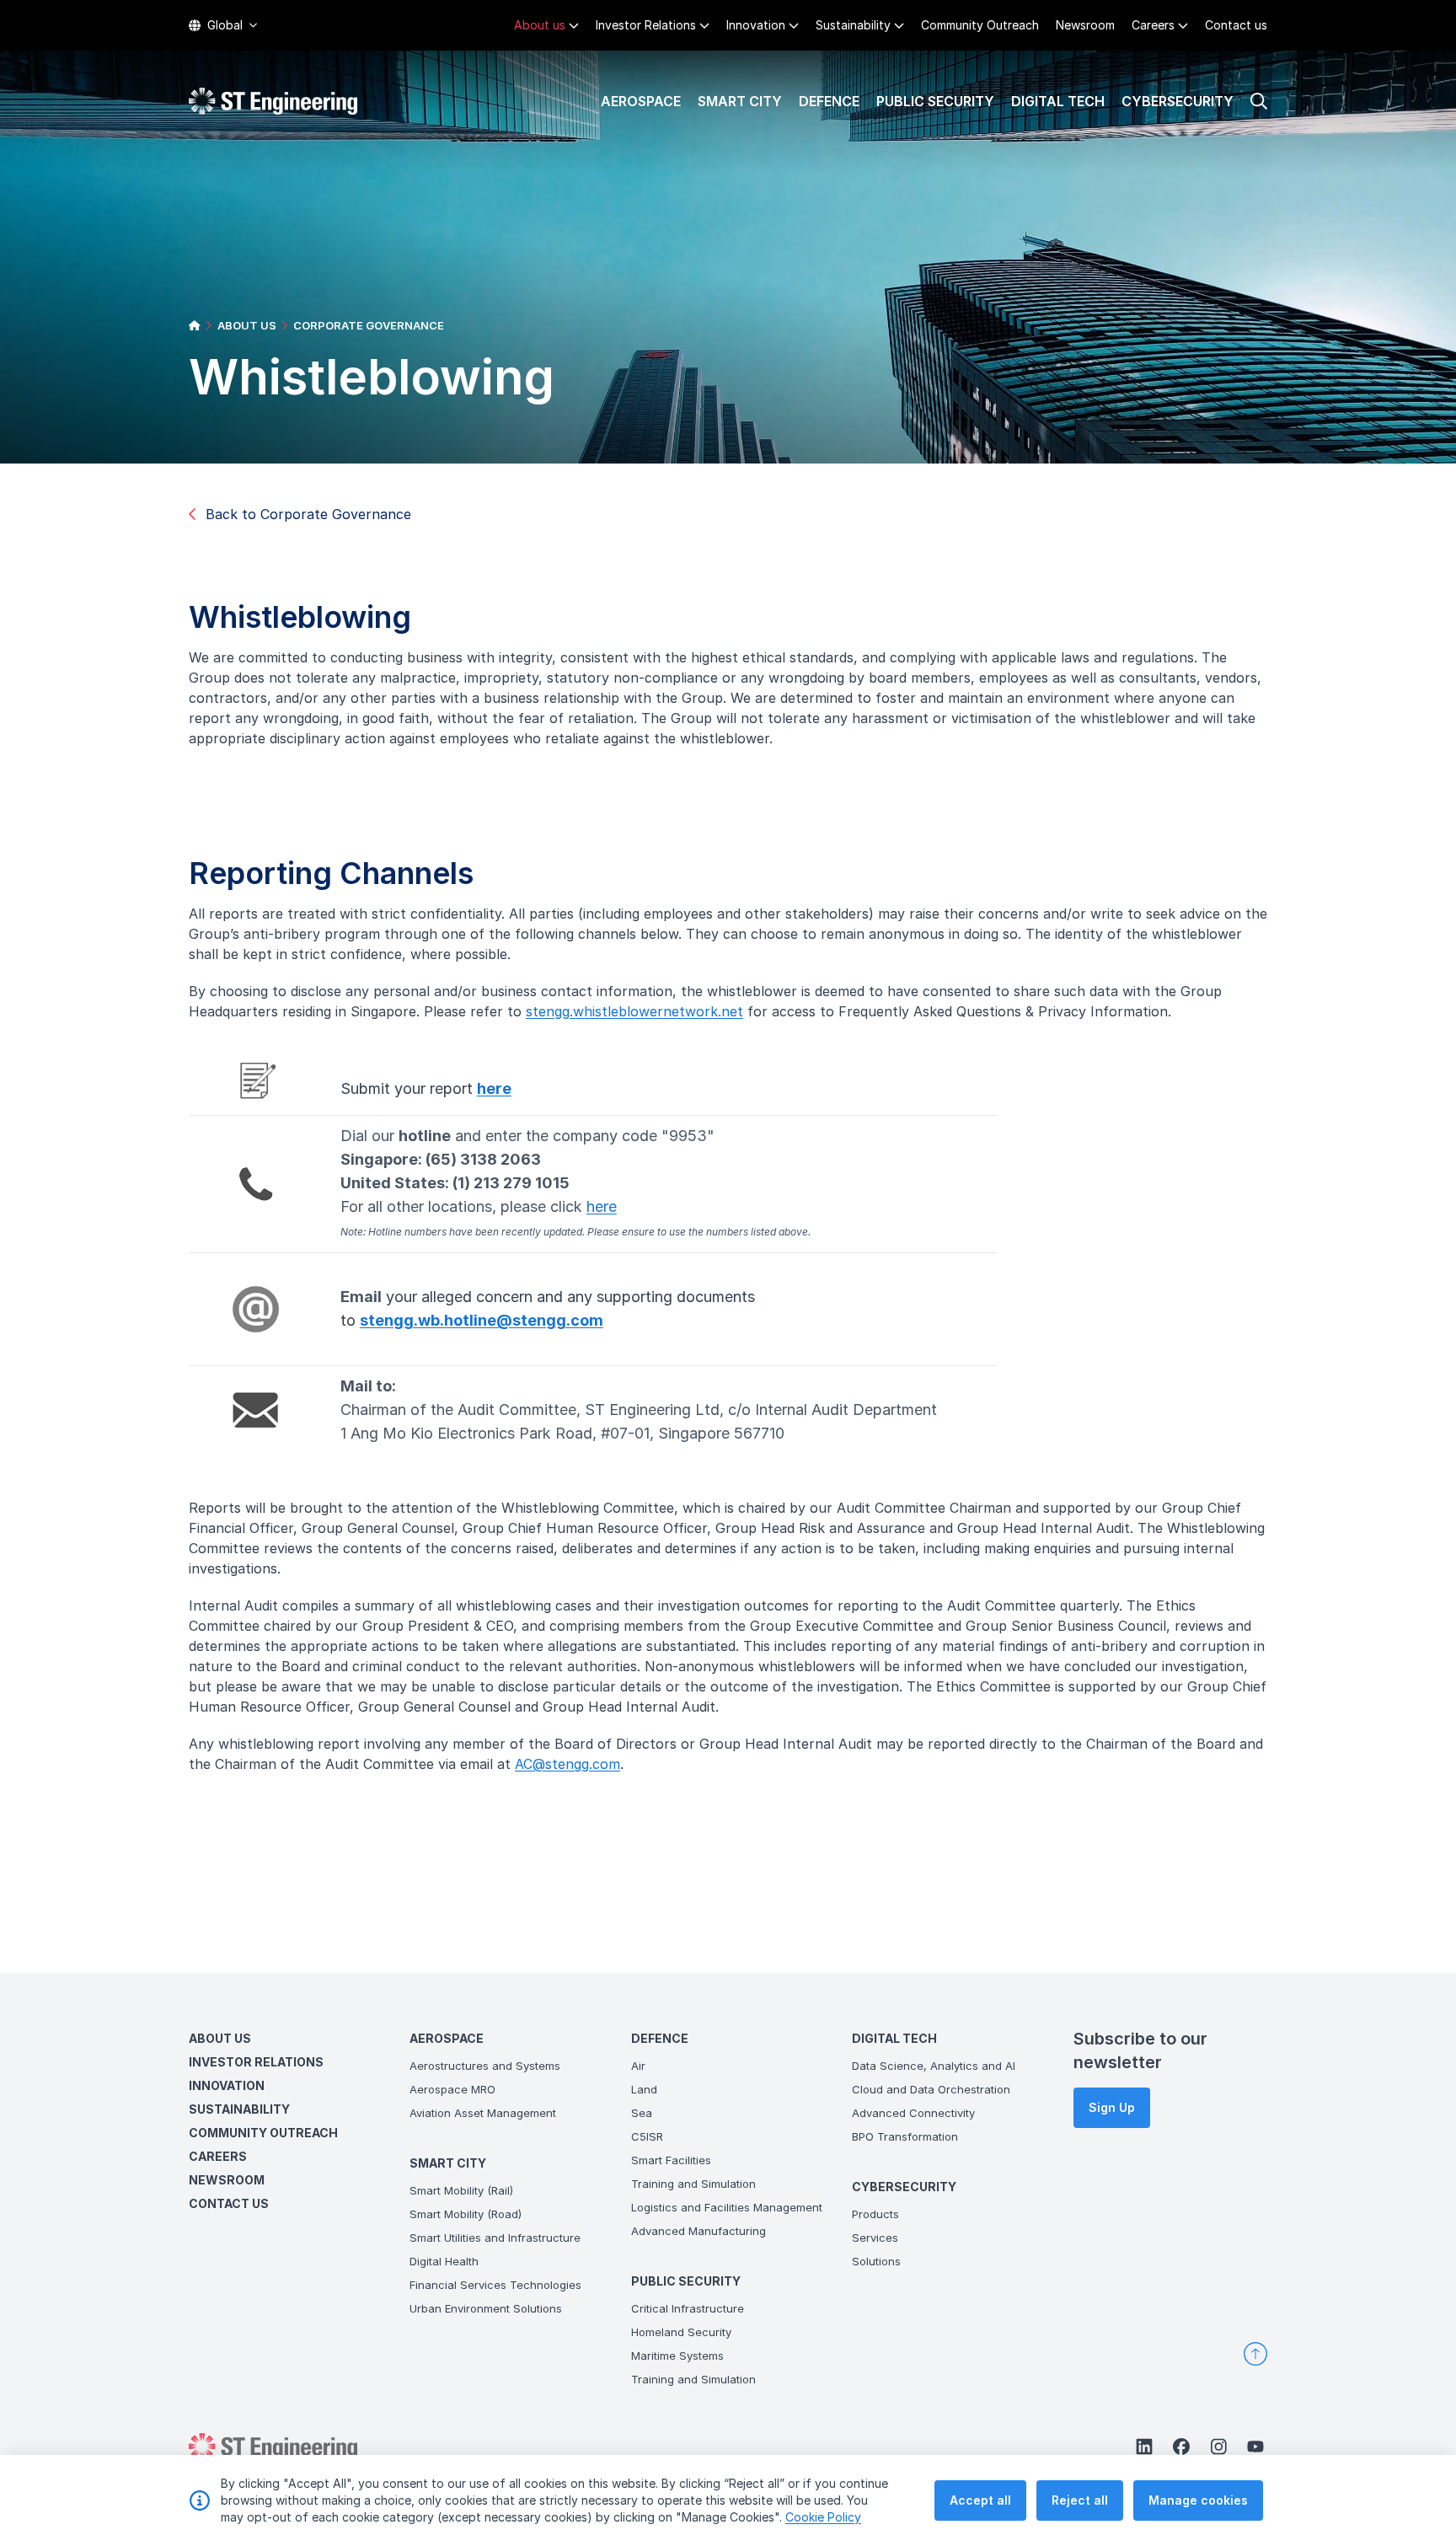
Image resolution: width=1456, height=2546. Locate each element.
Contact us (1236, 25)
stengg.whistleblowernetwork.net (634, 1011)
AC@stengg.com (567, 1764)
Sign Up (1112, 2107)
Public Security (935, 101)
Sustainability (853, 25)
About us (540, 25)
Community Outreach (980, 25)
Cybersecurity (1178, 101)
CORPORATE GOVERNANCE (369, 325)
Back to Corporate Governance (308, 514)
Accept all (980, 2500)
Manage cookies (1198, 2500)
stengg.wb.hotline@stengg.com (482, 1320)
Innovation (756, 25)
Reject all (1080, 2500)
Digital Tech (1058, 101)
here (494, 1088)
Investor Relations (646, 25)
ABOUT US (247, 325)
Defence (829, 101)
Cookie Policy (823, 2517)
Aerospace (641, 101)
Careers (1153, 25)
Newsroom (1085, 25)
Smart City (740, 101)
